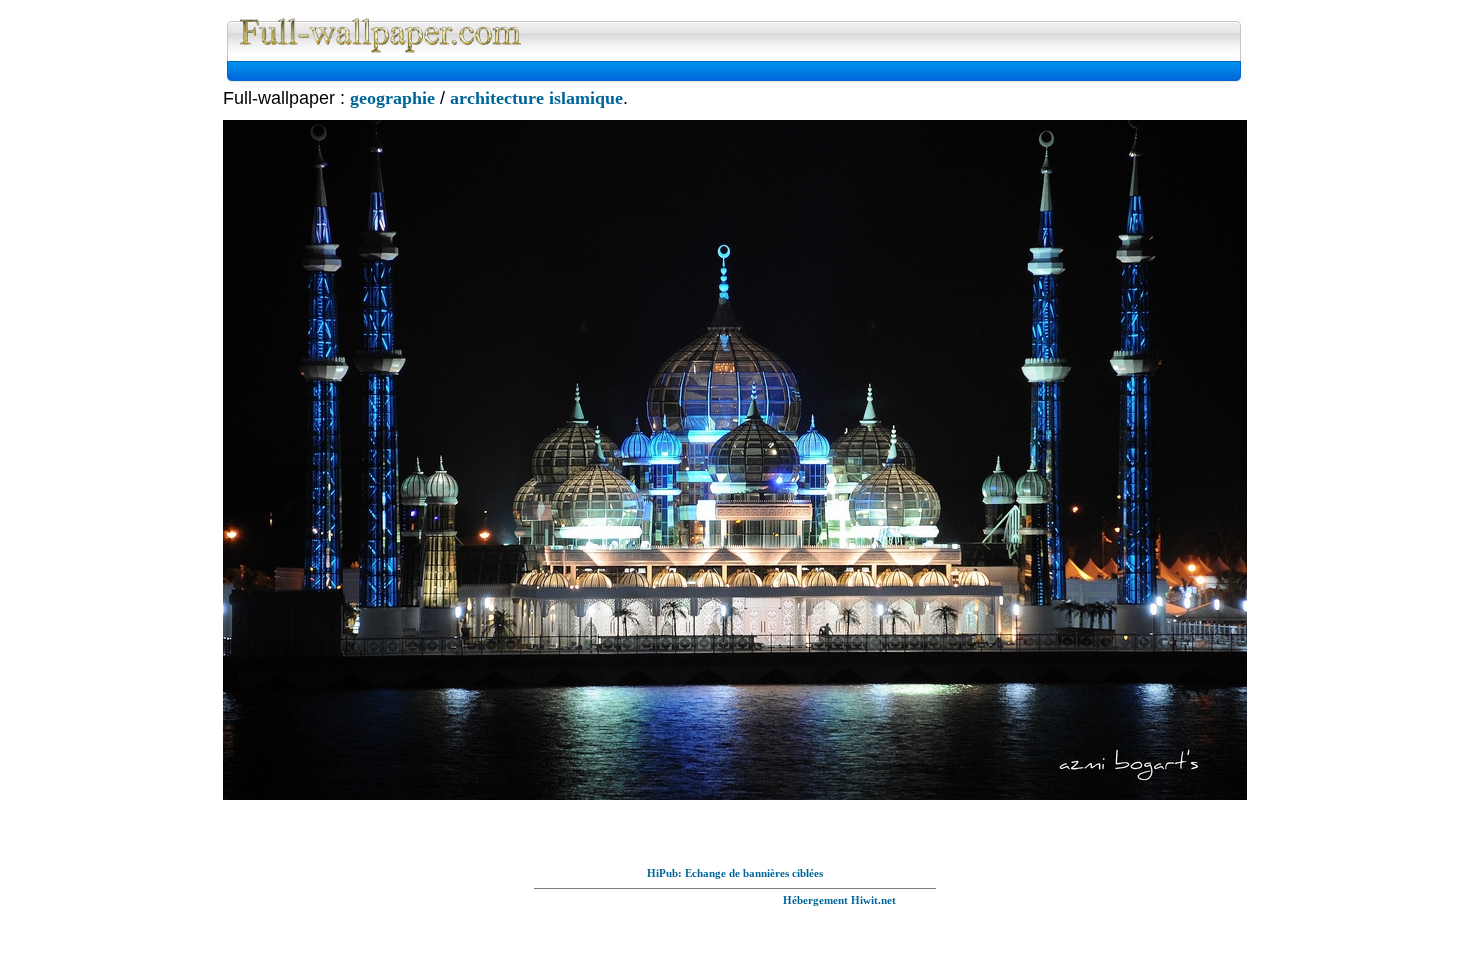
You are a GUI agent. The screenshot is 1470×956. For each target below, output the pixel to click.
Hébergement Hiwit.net (839, 900)
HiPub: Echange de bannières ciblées (735, 873)
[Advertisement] (470, 71)
